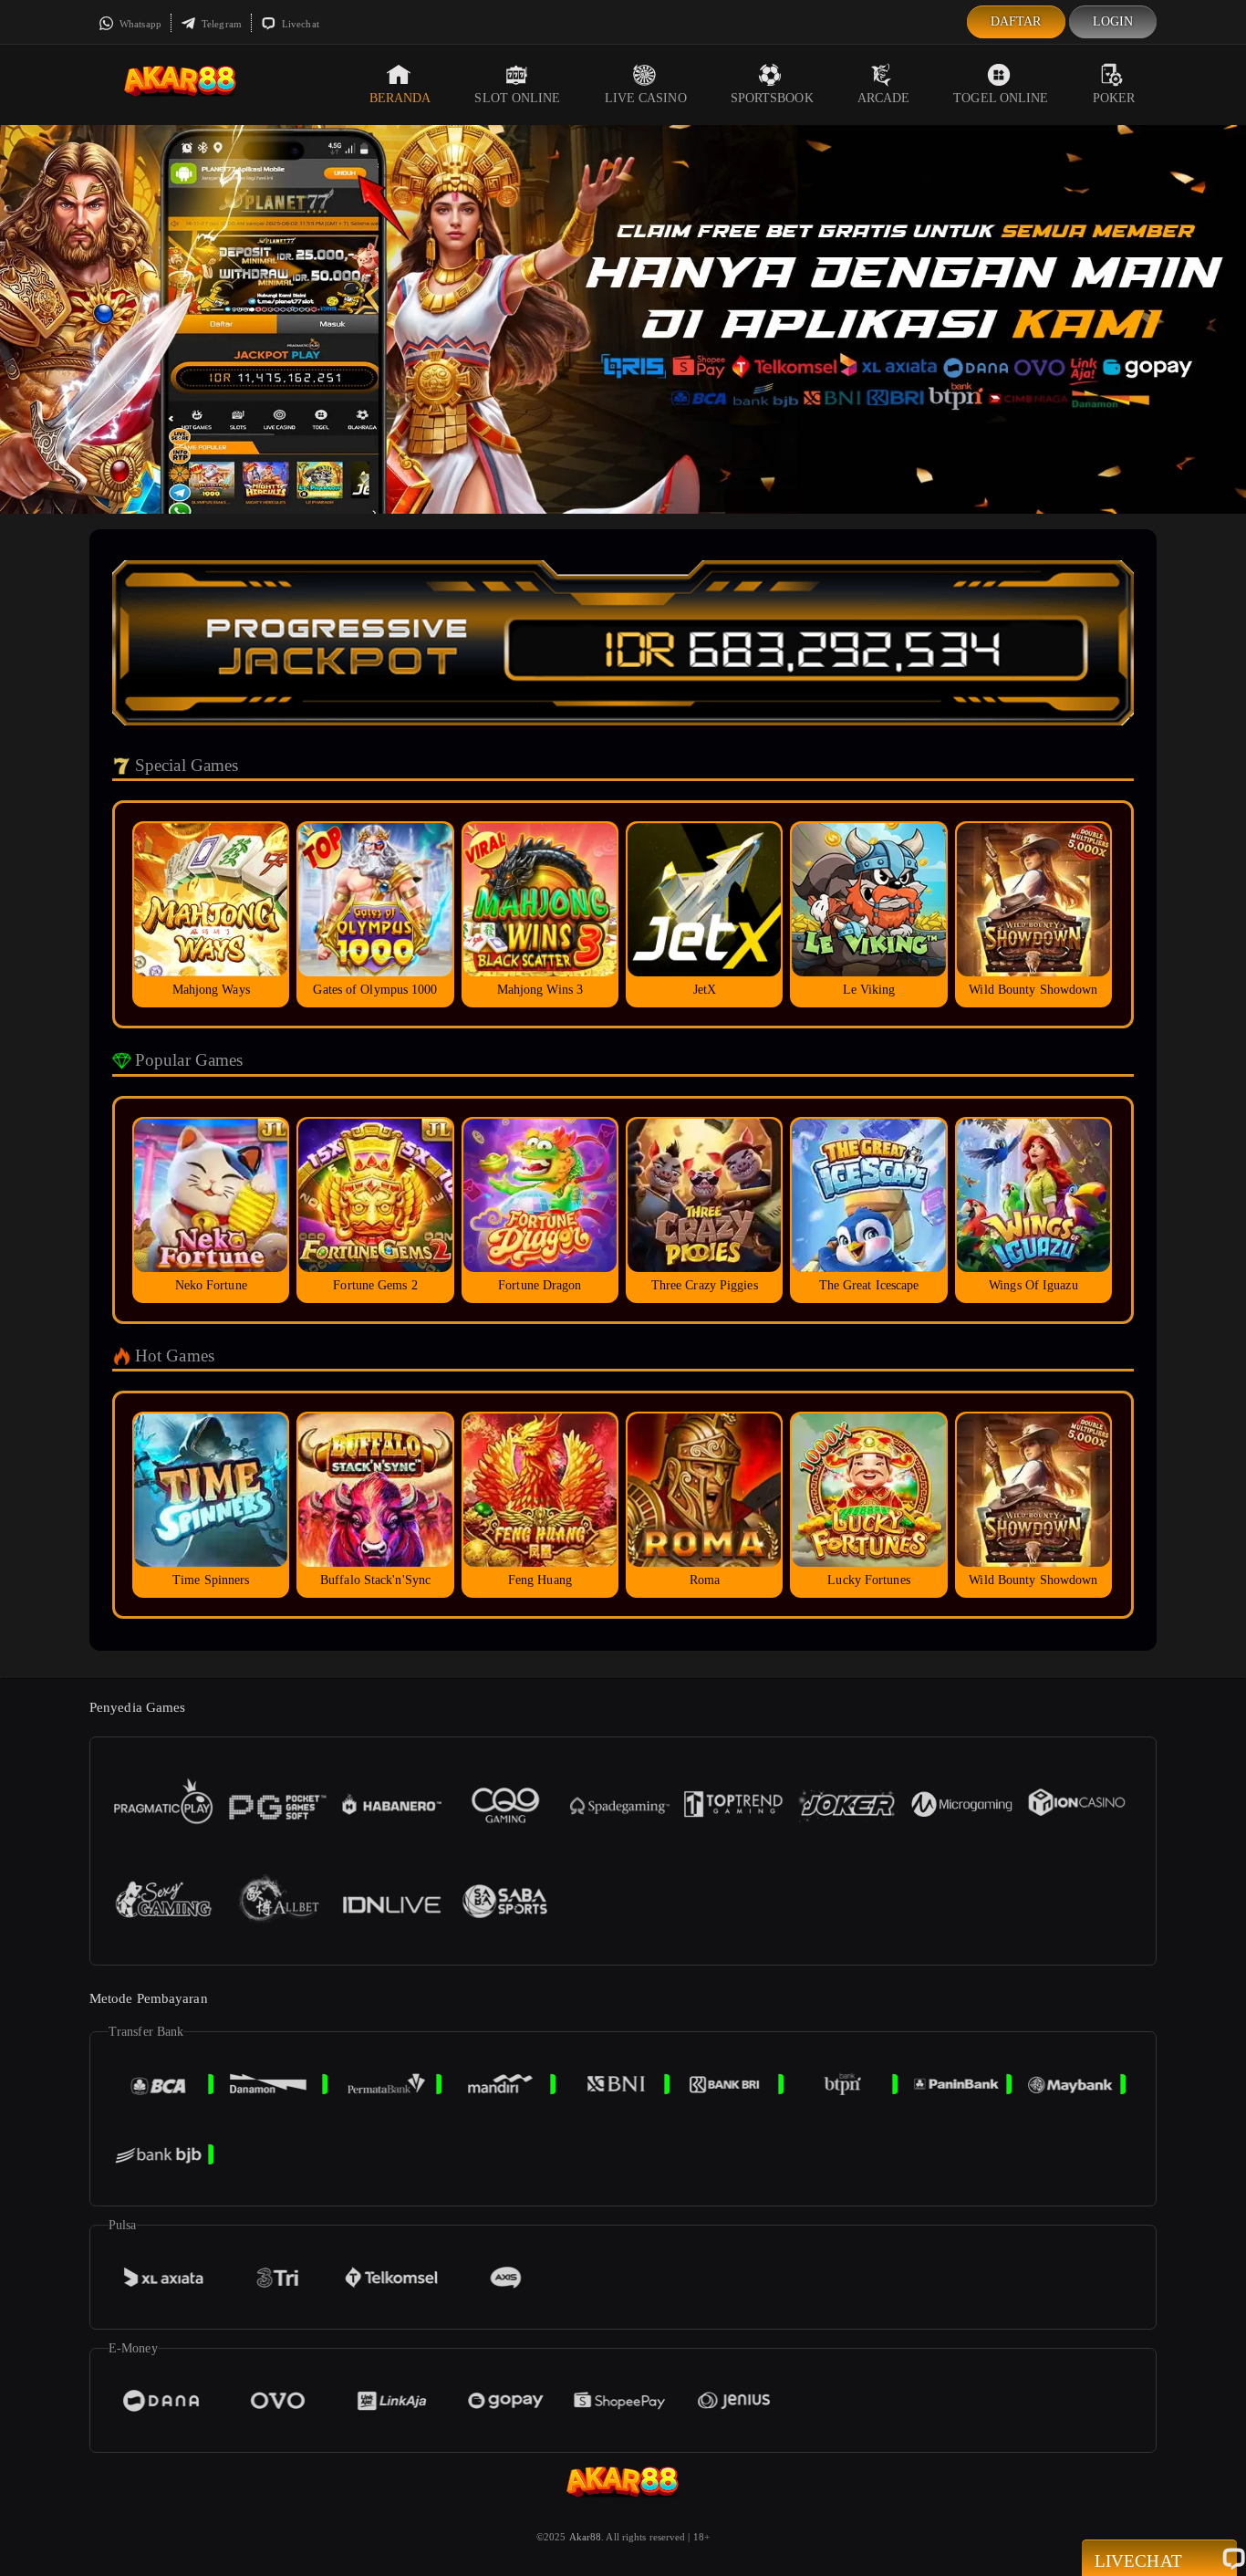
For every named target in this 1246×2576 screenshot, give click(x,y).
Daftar (1016, 21)
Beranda (400, 98)
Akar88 (586, 2537)
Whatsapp (139, 24)
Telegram (220, 24)
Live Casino (646, 98)
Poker (1114, 98)
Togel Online (1001, 98)
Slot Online (517, 98)
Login (1113, 21)
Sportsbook (772, 98)
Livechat (299, 24)
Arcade (884, 98)
